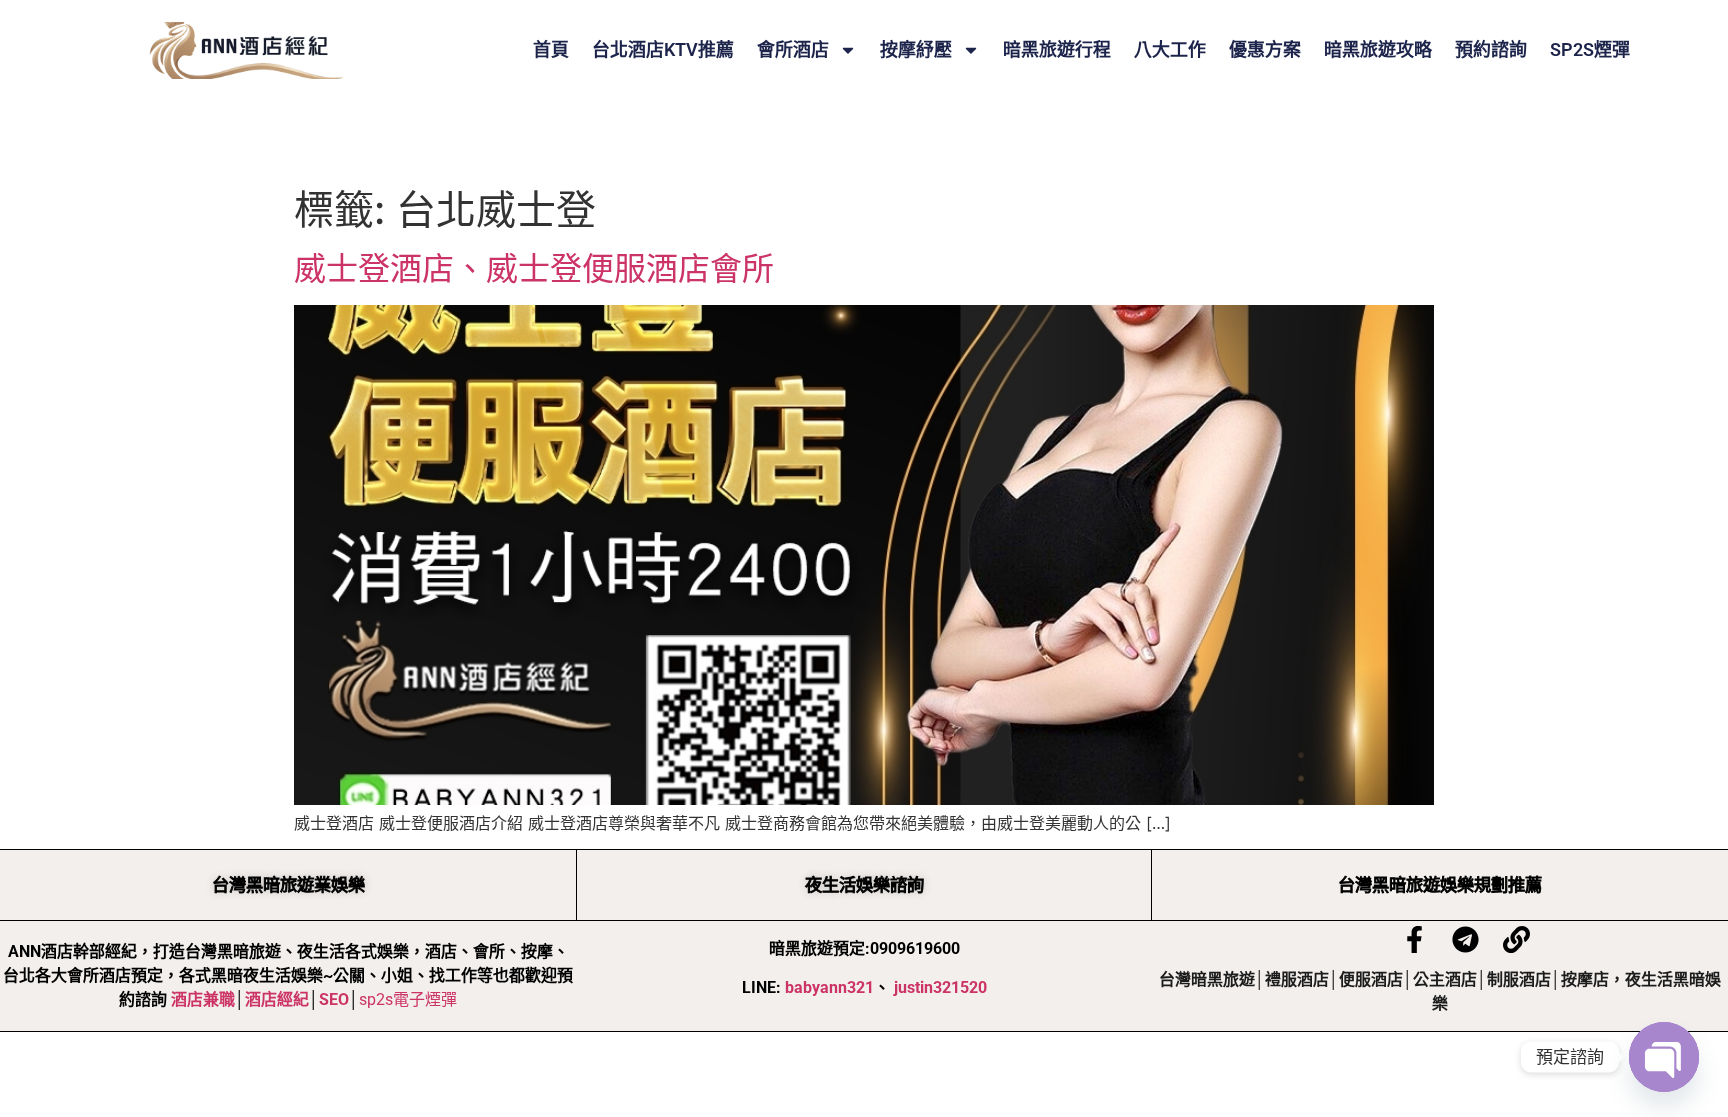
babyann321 (829, 987)
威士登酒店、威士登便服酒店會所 (534, 268)
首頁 (551, 50)
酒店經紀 (277, 999)
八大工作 (1170, 50)
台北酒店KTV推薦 (663, 50)
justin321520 (940, 987)
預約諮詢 (1491, 50)
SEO (334, 999)
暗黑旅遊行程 (1057, 50)
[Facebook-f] (1414, 939)
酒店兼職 (203, 999)
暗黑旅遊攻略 (1378, 50)
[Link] (1516, 939)
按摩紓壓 (916, 50)
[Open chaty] (1664, 1057)
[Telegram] (1465, 939)
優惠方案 (1265, 50)
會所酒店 (793, 50)
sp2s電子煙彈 (408, 999)
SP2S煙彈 (1590, 50)
